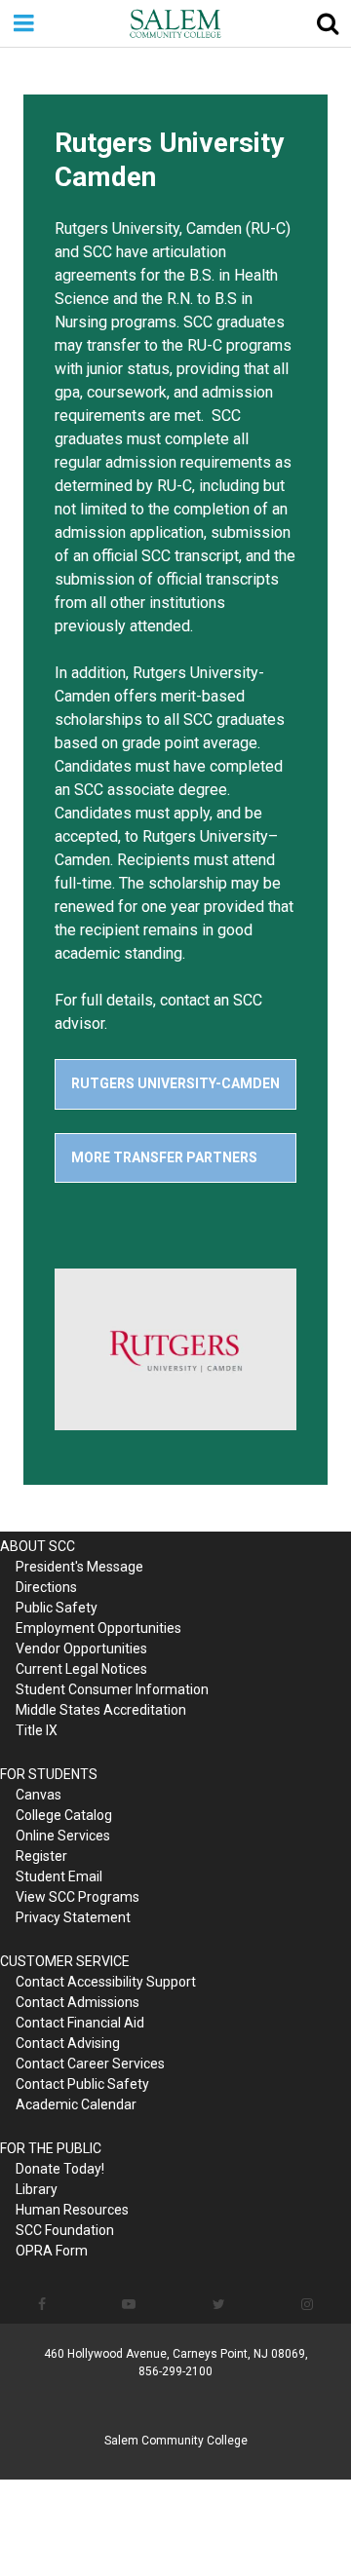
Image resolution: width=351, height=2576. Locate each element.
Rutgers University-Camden (175, 1083)
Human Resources (72, 2210)
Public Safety (57, 1608)
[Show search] (328, 23)
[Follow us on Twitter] (219, 2304)
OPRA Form (52, 2251)
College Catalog (64, 1815)
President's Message (79, 1567)
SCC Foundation (65, 2230)
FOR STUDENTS (49, 1774)
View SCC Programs (78, 1897)
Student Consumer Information (112, 1689)
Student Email (59, 1876)
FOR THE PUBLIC (51, 2148)
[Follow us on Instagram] (307, 2304)
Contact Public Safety (82, 2084)
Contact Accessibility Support (106, 1982)
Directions (46, 1587)
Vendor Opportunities (81, 1648)
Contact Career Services (90, 2064)
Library (37, 2189)
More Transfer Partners (164, 1157)
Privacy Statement (73, 1917)
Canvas (39, 1795)
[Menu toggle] (23, 23)
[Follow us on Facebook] (42, 2304)
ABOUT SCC (38, 1546)
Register (41, 1856)
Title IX (37, 1730)
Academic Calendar (76, 2104)
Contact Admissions (78, 2002)
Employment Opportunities (98, 1628)
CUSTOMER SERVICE (65, 1961)
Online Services (63, 1836)
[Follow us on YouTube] (129, 2304)
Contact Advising (68, 2043)
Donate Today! (60, 2169)
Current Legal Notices (81, 1669)
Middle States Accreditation (101, 1710)
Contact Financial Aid (80, 2023)
